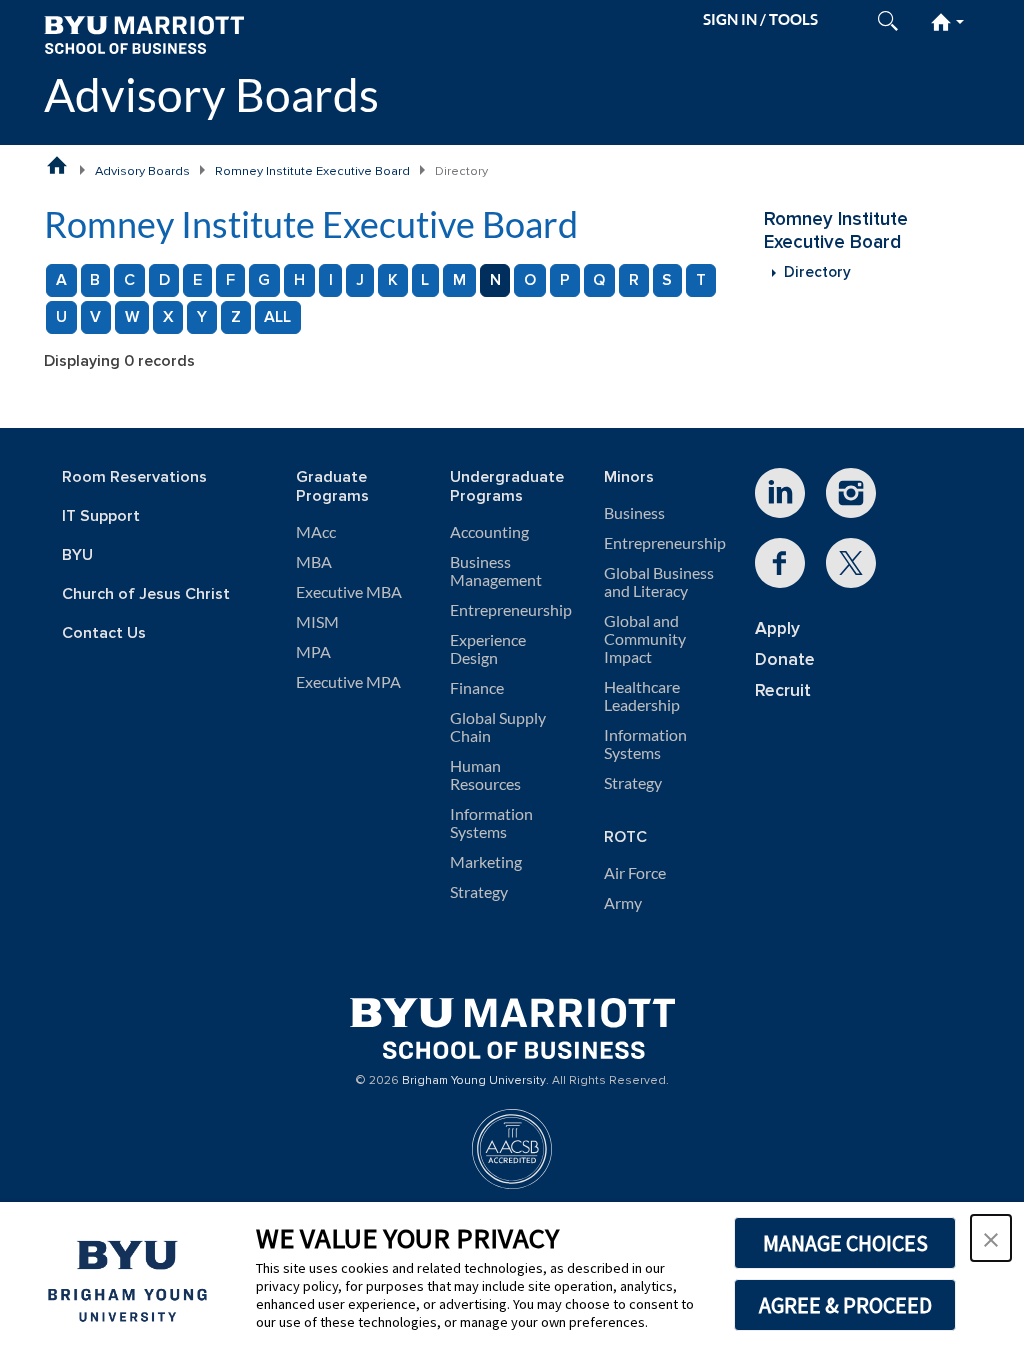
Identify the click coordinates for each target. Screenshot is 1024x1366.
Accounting (489, 532)
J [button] (360, 280)
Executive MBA (349, 592)
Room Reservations (134, 477)
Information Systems (491, 823)
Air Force (635, 873)
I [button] (331, 280)
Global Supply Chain (498, 727)
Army (623, 903)
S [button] (667, 280)
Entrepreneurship (511, 610)
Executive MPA (348, 682)
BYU (77, 555)
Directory (817, 272)
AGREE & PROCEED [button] (845, 1305)
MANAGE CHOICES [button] (845, 1243)
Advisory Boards (211, 94)
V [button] (95, 317)
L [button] (425, 280)
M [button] (459, 280)
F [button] (230, 280)
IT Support (101, 516)
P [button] (565, 280)
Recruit (783, 690)
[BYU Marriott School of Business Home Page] (57, 165)
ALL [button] (277, 317)
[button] (991, 1238)
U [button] (61, 317)
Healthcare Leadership (642, 696)
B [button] (95, 280)
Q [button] (599, 280)
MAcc (316, 532)
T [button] (701, 280)
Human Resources (485, 775)
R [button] (634, 280)
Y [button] (202, 317)
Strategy (479, 892)
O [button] (530, 280)
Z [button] (236, 317)
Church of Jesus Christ (146, 594)
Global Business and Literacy (659, 582)
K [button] (393, 280)
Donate (785, 659)
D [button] (164, 280)
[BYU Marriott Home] (144, 33)
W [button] (132, 317)
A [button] (61, 280)
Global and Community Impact (645, 639)
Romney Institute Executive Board (312, 171)
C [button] (129, 280)
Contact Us (104, 633)
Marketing (486, 862)
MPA (313, 652)
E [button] (197, 280)
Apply (777, 628)
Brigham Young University (474, 1081)
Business (634, 513)
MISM (317, 622)
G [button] (264, 280)
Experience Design (488, 649)
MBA (314, 562)
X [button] (168, 317)
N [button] (495, 280)
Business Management (496, 571)
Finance (477, 688)
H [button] (299, 280)
